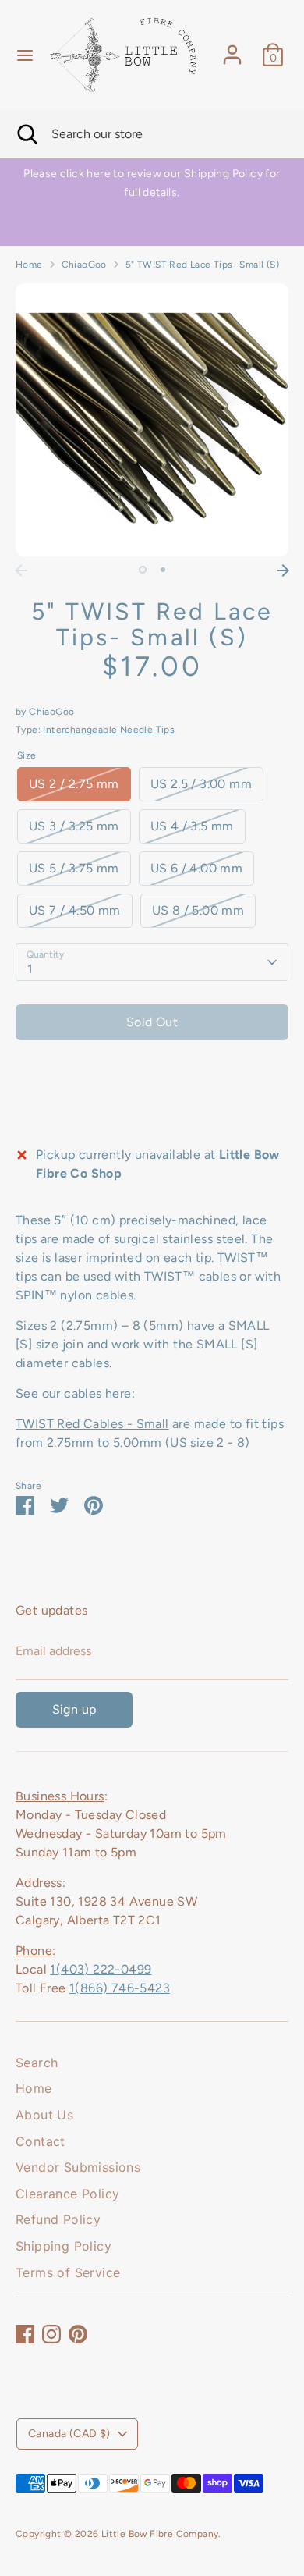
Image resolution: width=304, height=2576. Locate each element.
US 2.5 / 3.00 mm (201, 784)
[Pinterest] (78, 2334)
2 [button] (163, 570)
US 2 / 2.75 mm (74, 784)
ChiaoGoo (84, 265)
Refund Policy (58, 2219)
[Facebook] (25, 2334)
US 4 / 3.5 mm (192, 826)
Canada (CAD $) (69, 2434)
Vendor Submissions (78, 2167)
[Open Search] (26, 134)
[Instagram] (51, 2334)
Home (29, 265)
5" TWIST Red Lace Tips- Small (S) (202, 265)
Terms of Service (68, 2272)
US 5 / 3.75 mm (74, 868)
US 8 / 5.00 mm (198, 910)
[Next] (283, 570)
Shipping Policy (64, 2246)
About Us (44, 2115)
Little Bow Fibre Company (160, 2534)
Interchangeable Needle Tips (109, 730)
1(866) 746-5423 (120, 1988)
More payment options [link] (152, 1108)
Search (37, 2063)
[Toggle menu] (25, 55)
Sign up (74, 1709)
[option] (152, 183)
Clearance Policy (67, 2194)
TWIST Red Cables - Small (92, 1424)
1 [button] (143, 570)
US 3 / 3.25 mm (74, 826)
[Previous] (21, 570)
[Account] (232, 48)
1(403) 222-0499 (101, 1969)
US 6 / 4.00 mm (197, 868)
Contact (41, 2141)
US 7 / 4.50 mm (75, 910)
